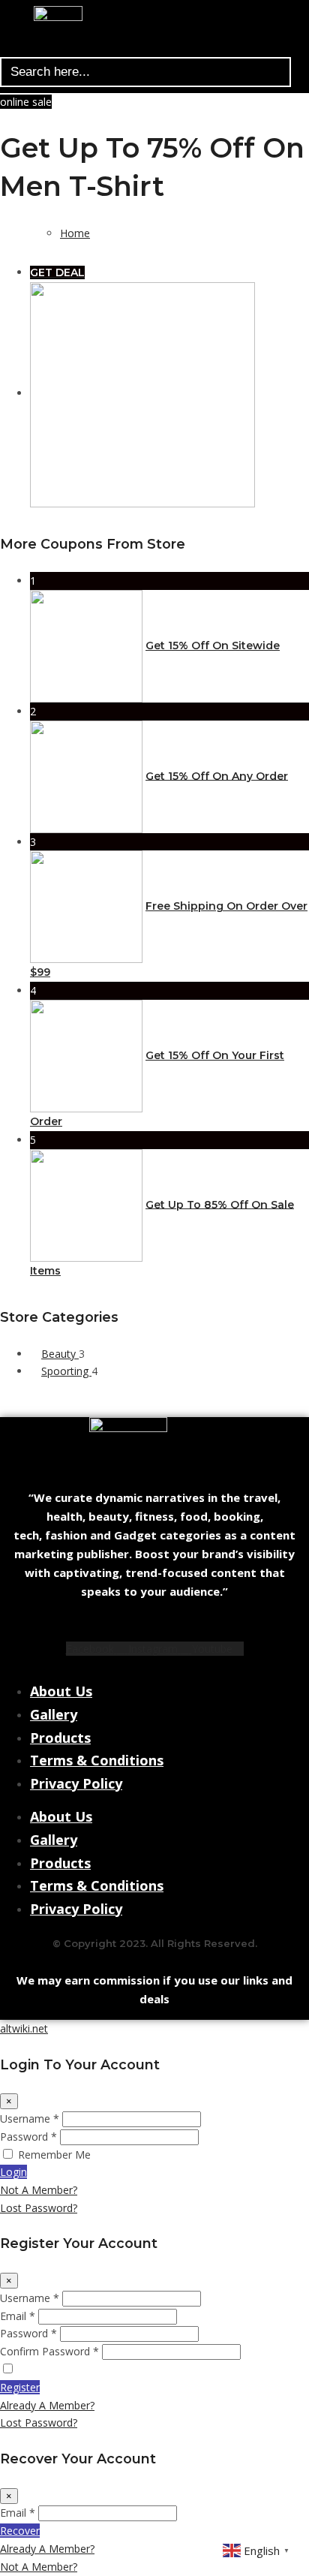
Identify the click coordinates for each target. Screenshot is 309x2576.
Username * (30, 2119)
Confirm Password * (49, 2351)
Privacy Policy (76, 1783)
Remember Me (54, 2155)
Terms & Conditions (97, 1760)
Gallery (54, 1714)
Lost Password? (39, 2208)
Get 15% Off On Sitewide (213, 646)
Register (20, 2387)
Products (60, 1738)
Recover (20, 2531)
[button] (149, 49)
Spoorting (66, 1371)
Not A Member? (39, 2190)
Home (75, 233)
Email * (18, 2316)
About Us (61, 1691)
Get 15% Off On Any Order (217, 775)
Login (13, 2172)
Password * (28, 2137)
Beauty (60, 1354)
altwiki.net (24, 2028)
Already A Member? (47, 2405)
